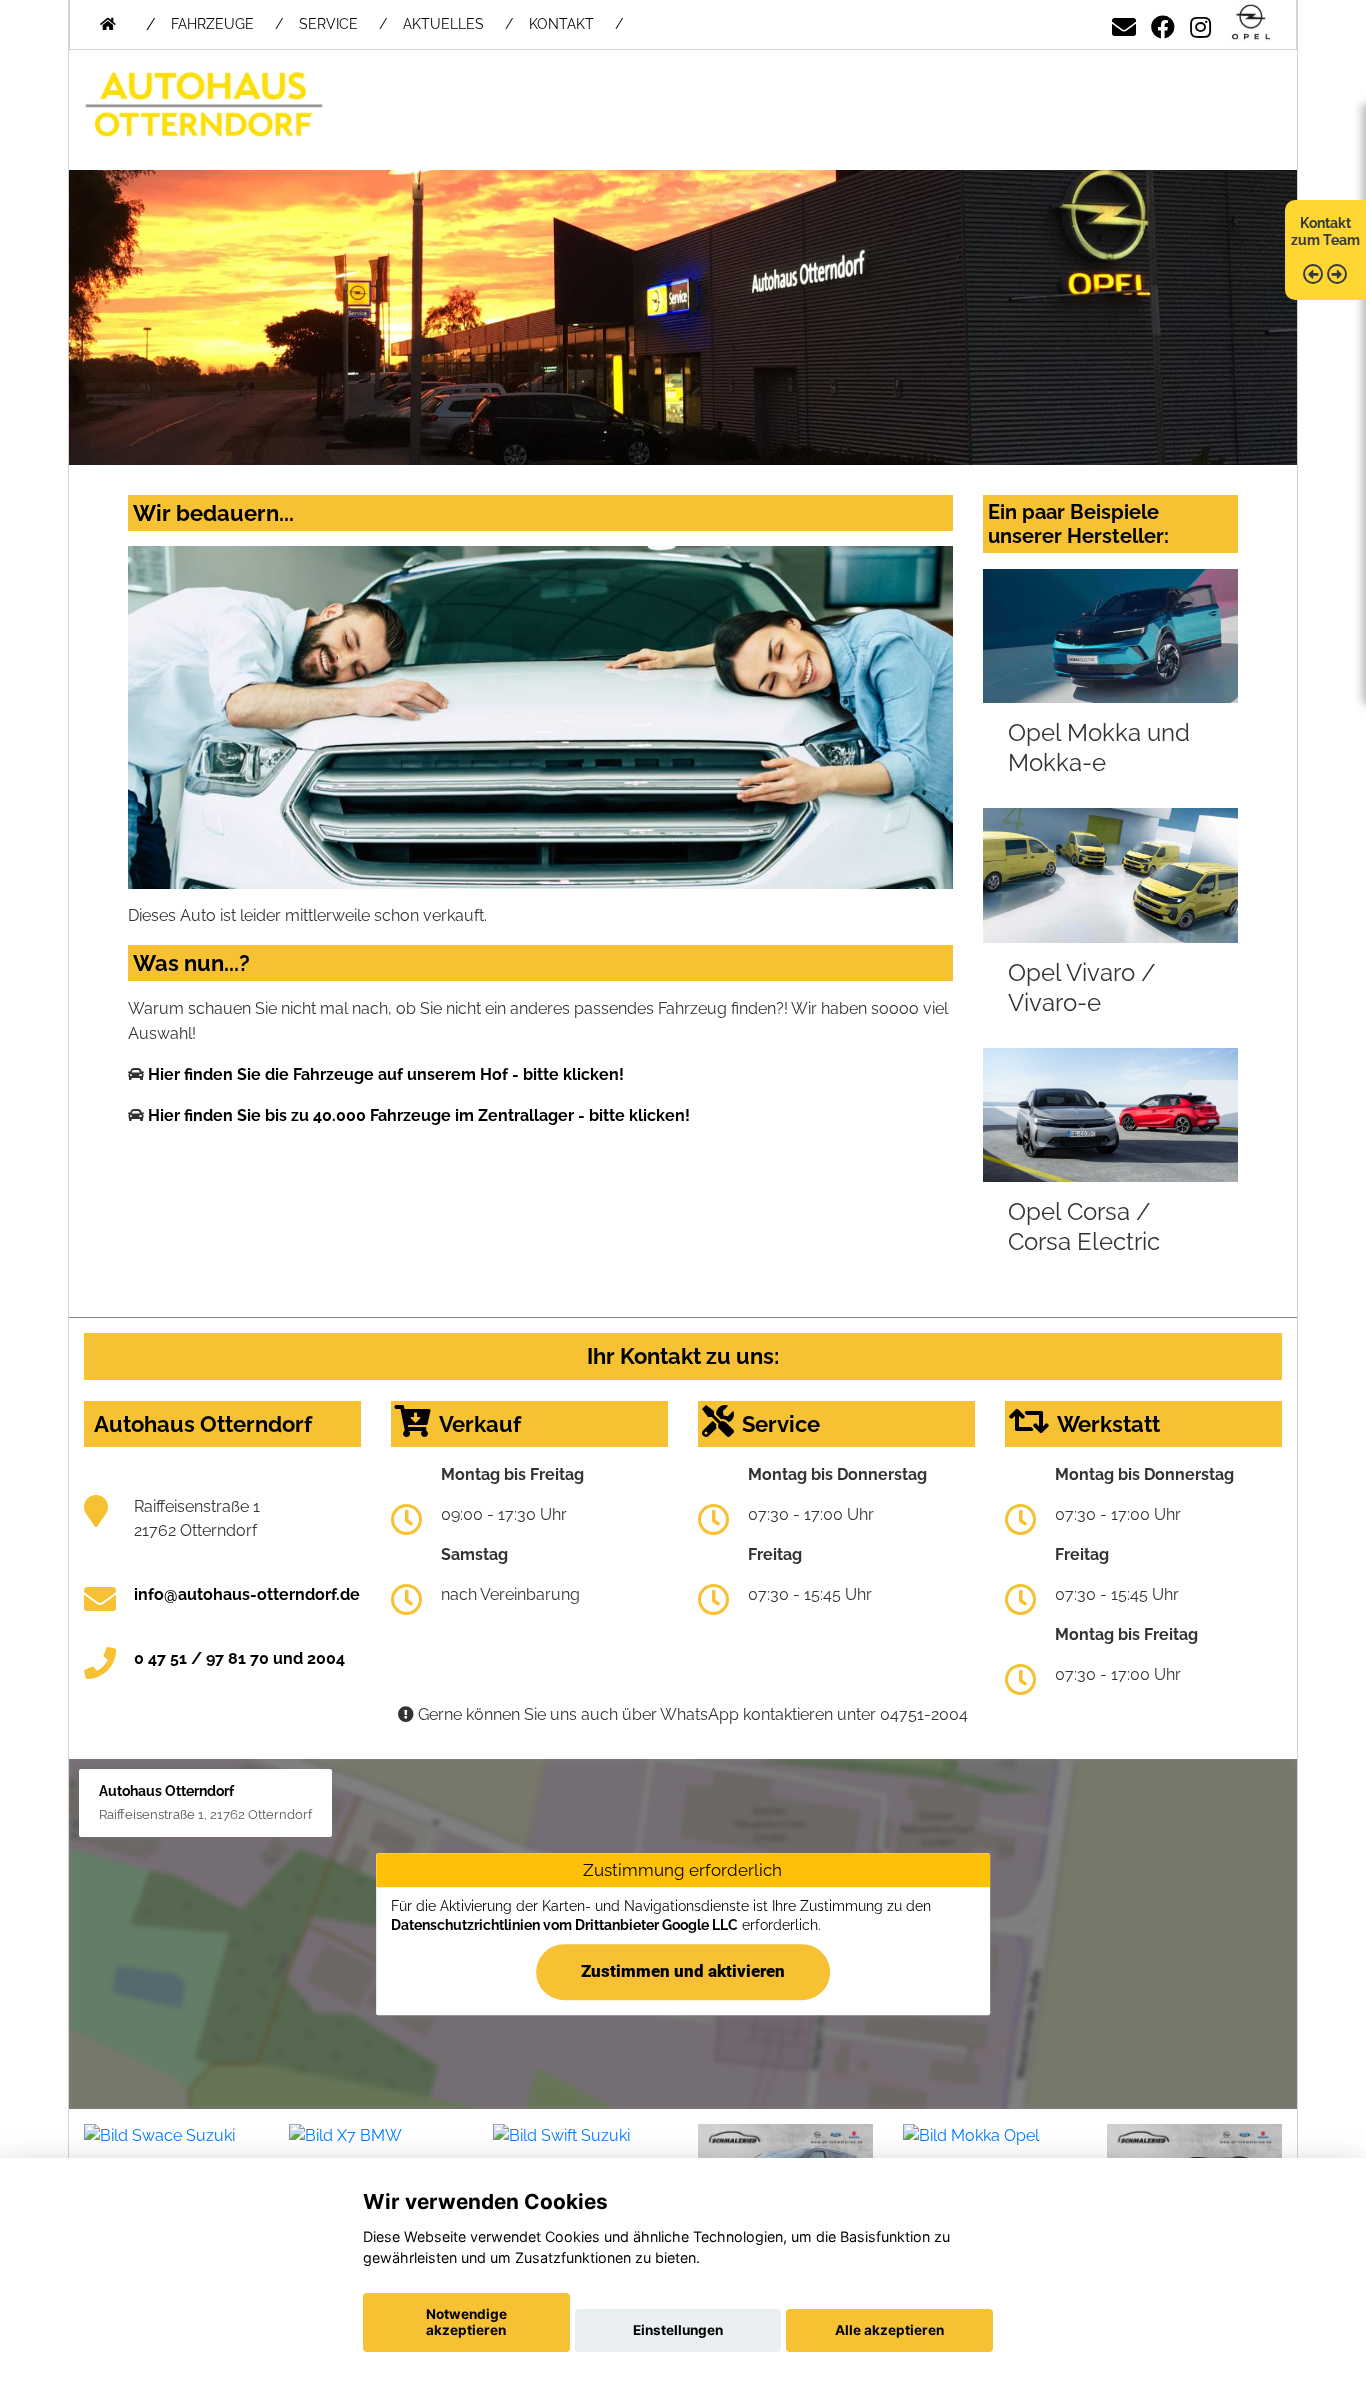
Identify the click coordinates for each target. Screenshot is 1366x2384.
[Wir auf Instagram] (1200, 23)
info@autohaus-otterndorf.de (247, 1594)
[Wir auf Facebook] (1163, 23)
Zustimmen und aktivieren (683, 1971)
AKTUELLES (443, 24)
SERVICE (328, 24)
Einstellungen (678, 2330)
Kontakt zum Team (1325, 231)
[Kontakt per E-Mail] (1124, 23)
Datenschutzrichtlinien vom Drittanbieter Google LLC (564, 1926)
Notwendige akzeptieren (466, 2322)
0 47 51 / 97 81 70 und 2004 (239, 1658)
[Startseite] (1251, 23)
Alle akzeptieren (889, 2330)
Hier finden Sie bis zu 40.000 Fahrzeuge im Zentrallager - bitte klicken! (419, 1115)
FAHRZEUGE (212, 24)
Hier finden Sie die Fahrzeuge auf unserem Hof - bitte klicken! (386, 1074)
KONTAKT (561, 24)
